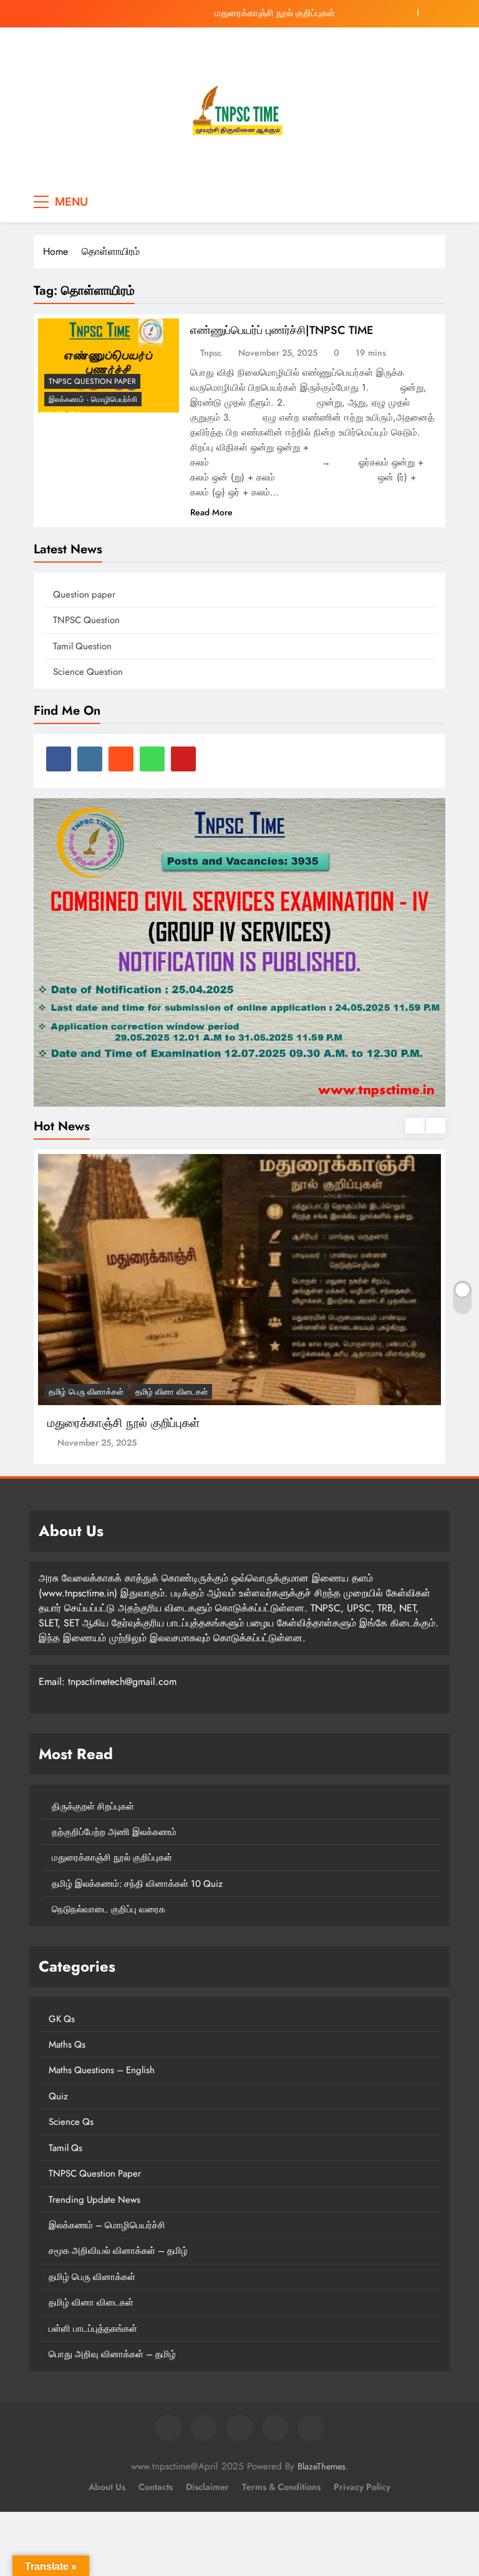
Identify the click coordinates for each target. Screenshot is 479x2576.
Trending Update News (94, 2200)
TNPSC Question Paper (92, 381)
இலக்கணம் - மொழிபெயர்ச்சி (93, 399)
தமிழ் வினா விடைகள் (172, 1392)
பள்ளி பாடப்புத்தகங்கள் (93, 2329)
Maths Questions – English (102, 2070)
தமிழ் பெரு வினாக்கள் (86, 1392)
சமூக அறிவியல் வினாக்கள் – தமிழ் (118, 2251)
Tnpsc (211, 353)
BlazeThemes (322, 2466)
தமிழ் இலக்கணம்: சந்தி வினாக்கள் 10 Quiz (137, 1884)
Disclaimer (207, 2487)
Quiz (58, 2096)
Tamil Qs (65, 2148)
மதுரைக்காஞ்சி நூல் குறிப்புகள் (275, 13)
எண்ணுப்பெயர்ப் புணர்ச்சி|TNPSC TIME (282, 330)
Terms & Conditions (281, 2487)
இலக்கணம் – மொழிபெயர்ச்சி (107, 2225)
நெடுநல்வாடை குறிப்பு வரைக (109, 1909)
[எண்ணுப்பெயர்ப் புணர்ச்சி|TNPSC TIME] (109, 365)
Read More (211, 512)
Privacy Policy (362, 2487)
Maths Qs (67, 2044)
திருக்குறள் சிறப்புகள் (93, 1806)
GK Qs (62, 2019)
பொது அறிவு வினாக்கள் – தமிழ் (112, 2354)
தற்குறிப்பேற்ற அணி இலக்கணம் (114, 1832)
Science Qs (71, 2122)
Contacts (156, 2487)
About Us (107, 2487)
